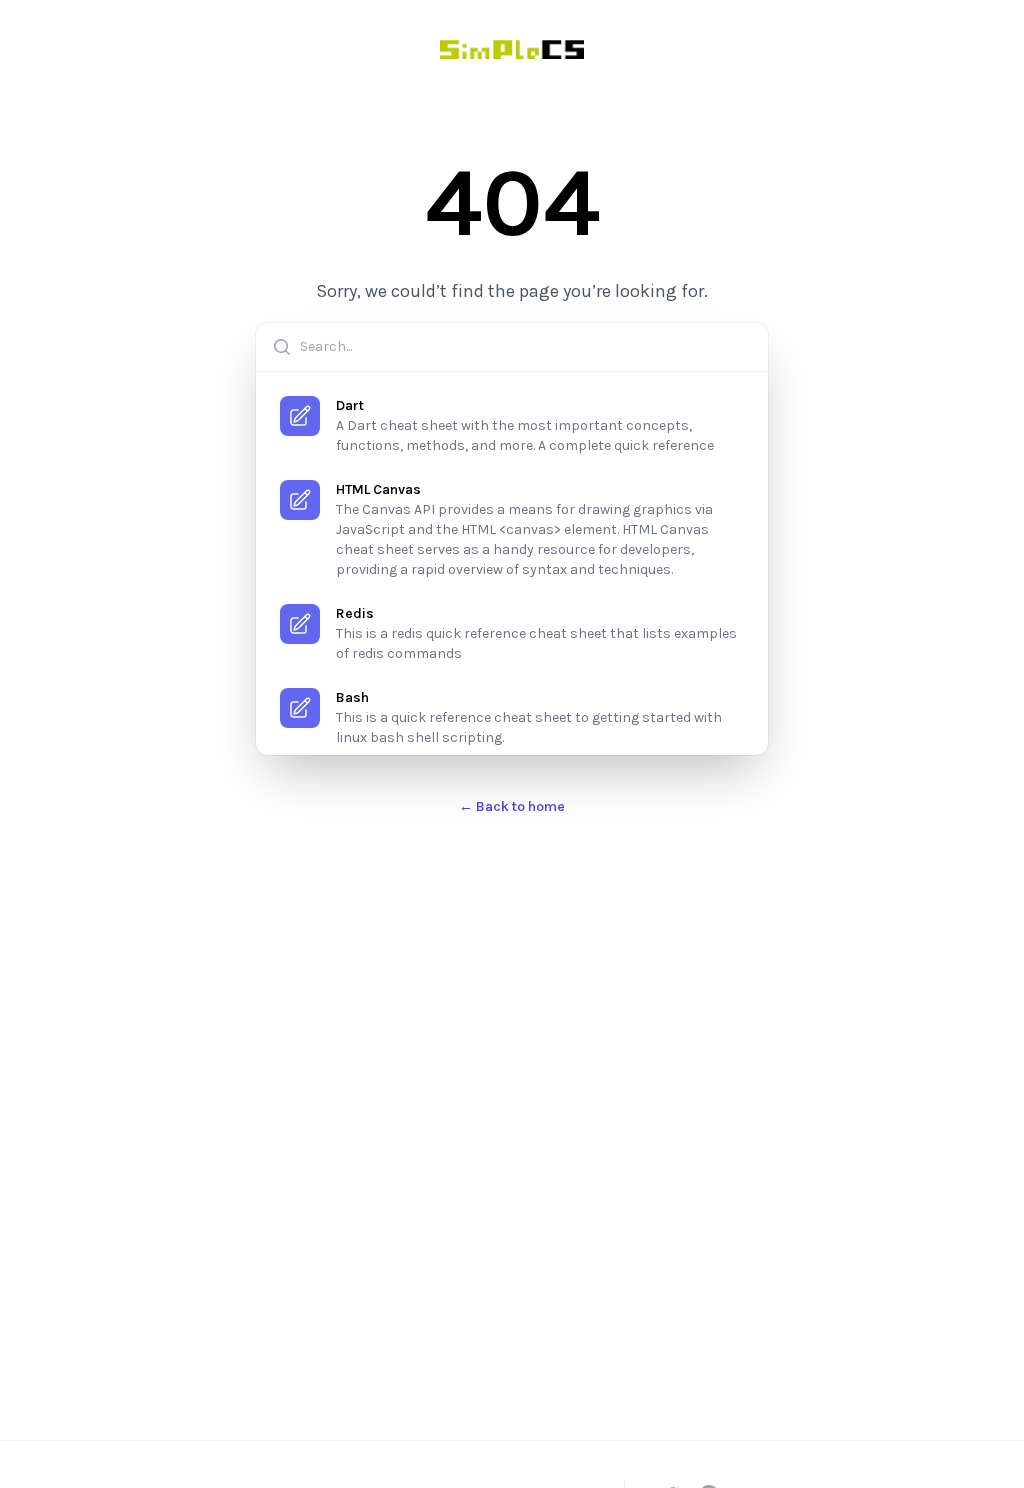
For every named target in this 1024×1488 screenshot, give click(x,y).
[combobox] (512, 347)
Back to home (512, 806)
